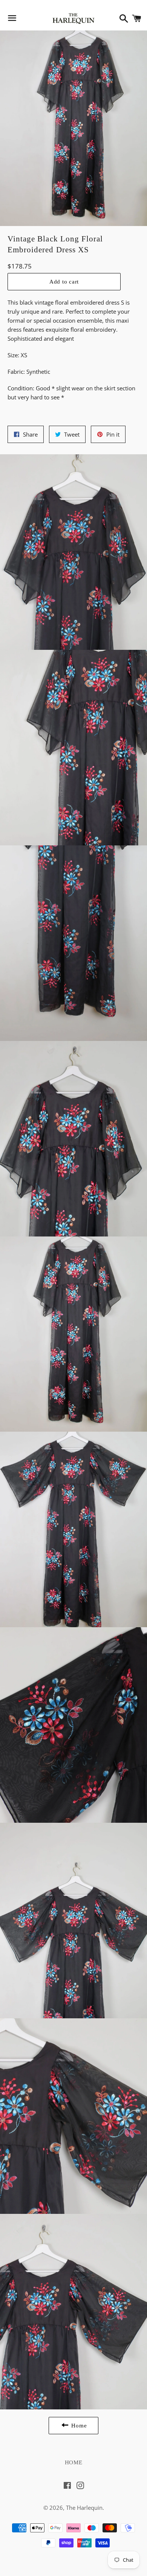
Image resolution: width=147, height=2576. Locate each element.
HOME (74, 2462)
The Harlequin (84, 2508)
